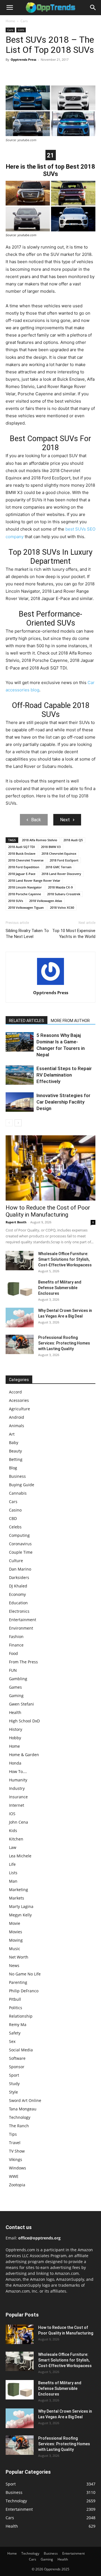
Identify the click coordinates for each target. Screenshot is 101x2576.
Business (17, 1476)
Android (17, 1417)
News (14, 1965)
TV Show (17, 2151)
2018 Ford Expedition (24, 867)
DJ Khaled (18, 1586)
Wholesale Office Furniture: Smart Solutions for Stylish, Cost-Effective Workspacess (65, 1259)
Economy (17, 1594)
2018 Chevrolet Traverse (26, 860)
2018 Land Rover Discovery (61, 874)
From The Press (23, 1662)
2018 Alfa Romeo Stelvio (40, 840)
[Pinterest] (37, 72)
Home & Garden (24, 1755)
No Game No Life (25, 1974)
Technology (20, 2117)
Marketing (19, 1890)
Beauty (15, 1451)
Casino (15, 1510)
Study (14, 2084)
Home (10, 21)
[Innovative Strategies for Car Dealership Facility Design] (20, 1102)
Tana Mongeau (23, 2109)
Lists (21, 30)
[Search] (93, 8)
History (16, 1729)
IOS (12, 1814)
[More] (63, 72)
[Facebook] (11, 72)
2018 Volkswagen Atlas (46, 901)
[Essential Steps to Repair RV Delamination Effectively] (20, 1075)
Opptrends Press (23, 59)
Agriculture (19, 1409)
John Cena (19, 1822)
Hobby (15, 1738)
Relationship (21, 2016)
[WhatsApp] (50, 72)
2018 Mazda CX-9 (60, 887)
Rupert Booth (16, 1222)
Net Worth (19, 1957)
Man (13, 1881)
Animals (17, 1426)
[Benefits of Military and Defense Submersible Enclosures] (20, 1289)
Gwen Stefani (21, 1704)
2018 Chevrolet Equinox (59, 853)
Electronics (19, 1611)
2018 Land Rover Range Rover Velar (34, 880)
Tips (13, 2134)
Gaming (16, 1696)
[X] (24, 72)
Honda (15, 1763)
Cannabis (18, 1493)
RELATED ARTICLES (27, 1021)
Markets (17, 1898)
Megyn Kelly (20, 1915)
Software (17, 2058)
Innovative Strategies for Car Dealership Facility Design (63, 1102)
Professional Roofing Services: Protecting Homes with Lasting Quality (64, 1343)
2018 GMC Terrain (58, 867)
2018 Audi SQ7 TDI (21, 847)
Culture (16, 1561)
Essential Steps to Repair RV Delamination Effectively (64, 1075)
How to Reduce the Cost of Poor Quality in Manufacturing (48, 1211)
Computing (19, 1535)
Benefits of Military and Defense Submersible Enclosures (60, 1288)
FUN (13, 1670)
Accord (15, 1392)
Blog (13, 1468)
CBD (13, 1518)
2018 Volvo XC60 (62, 907)
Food (13, 1653)
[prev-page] (9, 1123)
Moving (16, 1940)
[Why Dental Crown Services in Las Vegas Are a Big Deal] (20, 1318)
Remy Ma (18, 2025)
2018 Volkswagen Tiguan (26, 907)
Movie (15, 1923)
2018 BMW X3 (51, 847)
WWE (14, 2176)
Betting (16, 1459)
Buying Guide (22, 1485)
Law (13, 1847)
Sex (12, 2041)
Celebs (15, 1527)
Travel (15, 2143)
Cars (24, 21)
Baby (14, 1442)
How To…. (18, 1771)
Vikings (16, 2159)
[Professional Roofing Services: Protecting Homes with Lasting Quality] (20, 1344)
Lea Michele (20, 1856)
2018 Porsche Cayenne (25, 894)
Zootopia (17, 2185)
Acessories (19, 1400)
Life (12, 1864)
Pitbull (15, 1999)
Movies (16, 1932)
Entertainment (23, 1620)
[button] (10, 8)
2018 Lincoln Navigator (25, 887)
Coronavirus (20, 1544)
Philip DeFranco (24, 1991)
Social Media (21, 2050)
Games (15, 1687)
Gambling (18, 1679)
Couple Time (21, 1552)
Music (15, 1949)
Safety (15, 2033)
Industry (17, 1788)
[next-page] (18, 1123)
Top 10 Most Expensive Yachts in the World (74, 934)
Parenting (18, 1982)
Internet (17, 1805)
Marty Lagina (21, 1906)
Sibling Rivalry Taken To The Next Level (27, 934)
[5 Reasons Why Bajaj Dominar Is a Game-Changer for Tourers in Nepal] (20, 1042)
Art (12, 1434)
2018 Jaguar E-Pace (22, 874)
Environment (21, 1628)
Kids (13, 1831)
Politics (16, 2008)
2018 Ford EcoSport (64, 860)
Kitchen (16, 1839)
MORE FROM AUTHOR (70, 1021)
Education (18, 1603)
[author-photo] (50, 985)
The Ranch (19, 2126)
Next (65, 820)
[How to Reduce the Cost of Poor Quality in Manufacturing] (50, 1168)
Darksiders (19, 1577)
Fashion (16, 1636)
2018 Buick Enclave (22, 853)
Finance (16, 1645)
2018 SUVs (16, 901)
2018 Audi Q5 (73, 840)
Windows (18, 2168)
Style (13, 2092)
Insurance (18, 1797)
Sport (14, 2075)
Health (15, 1712)
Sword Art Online (25, 2100)
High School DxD (24, 1721)
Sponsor (17, 2067)
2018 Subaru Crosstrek (64, 894)
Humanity (18, 1780)
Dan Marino (20, 1569)
